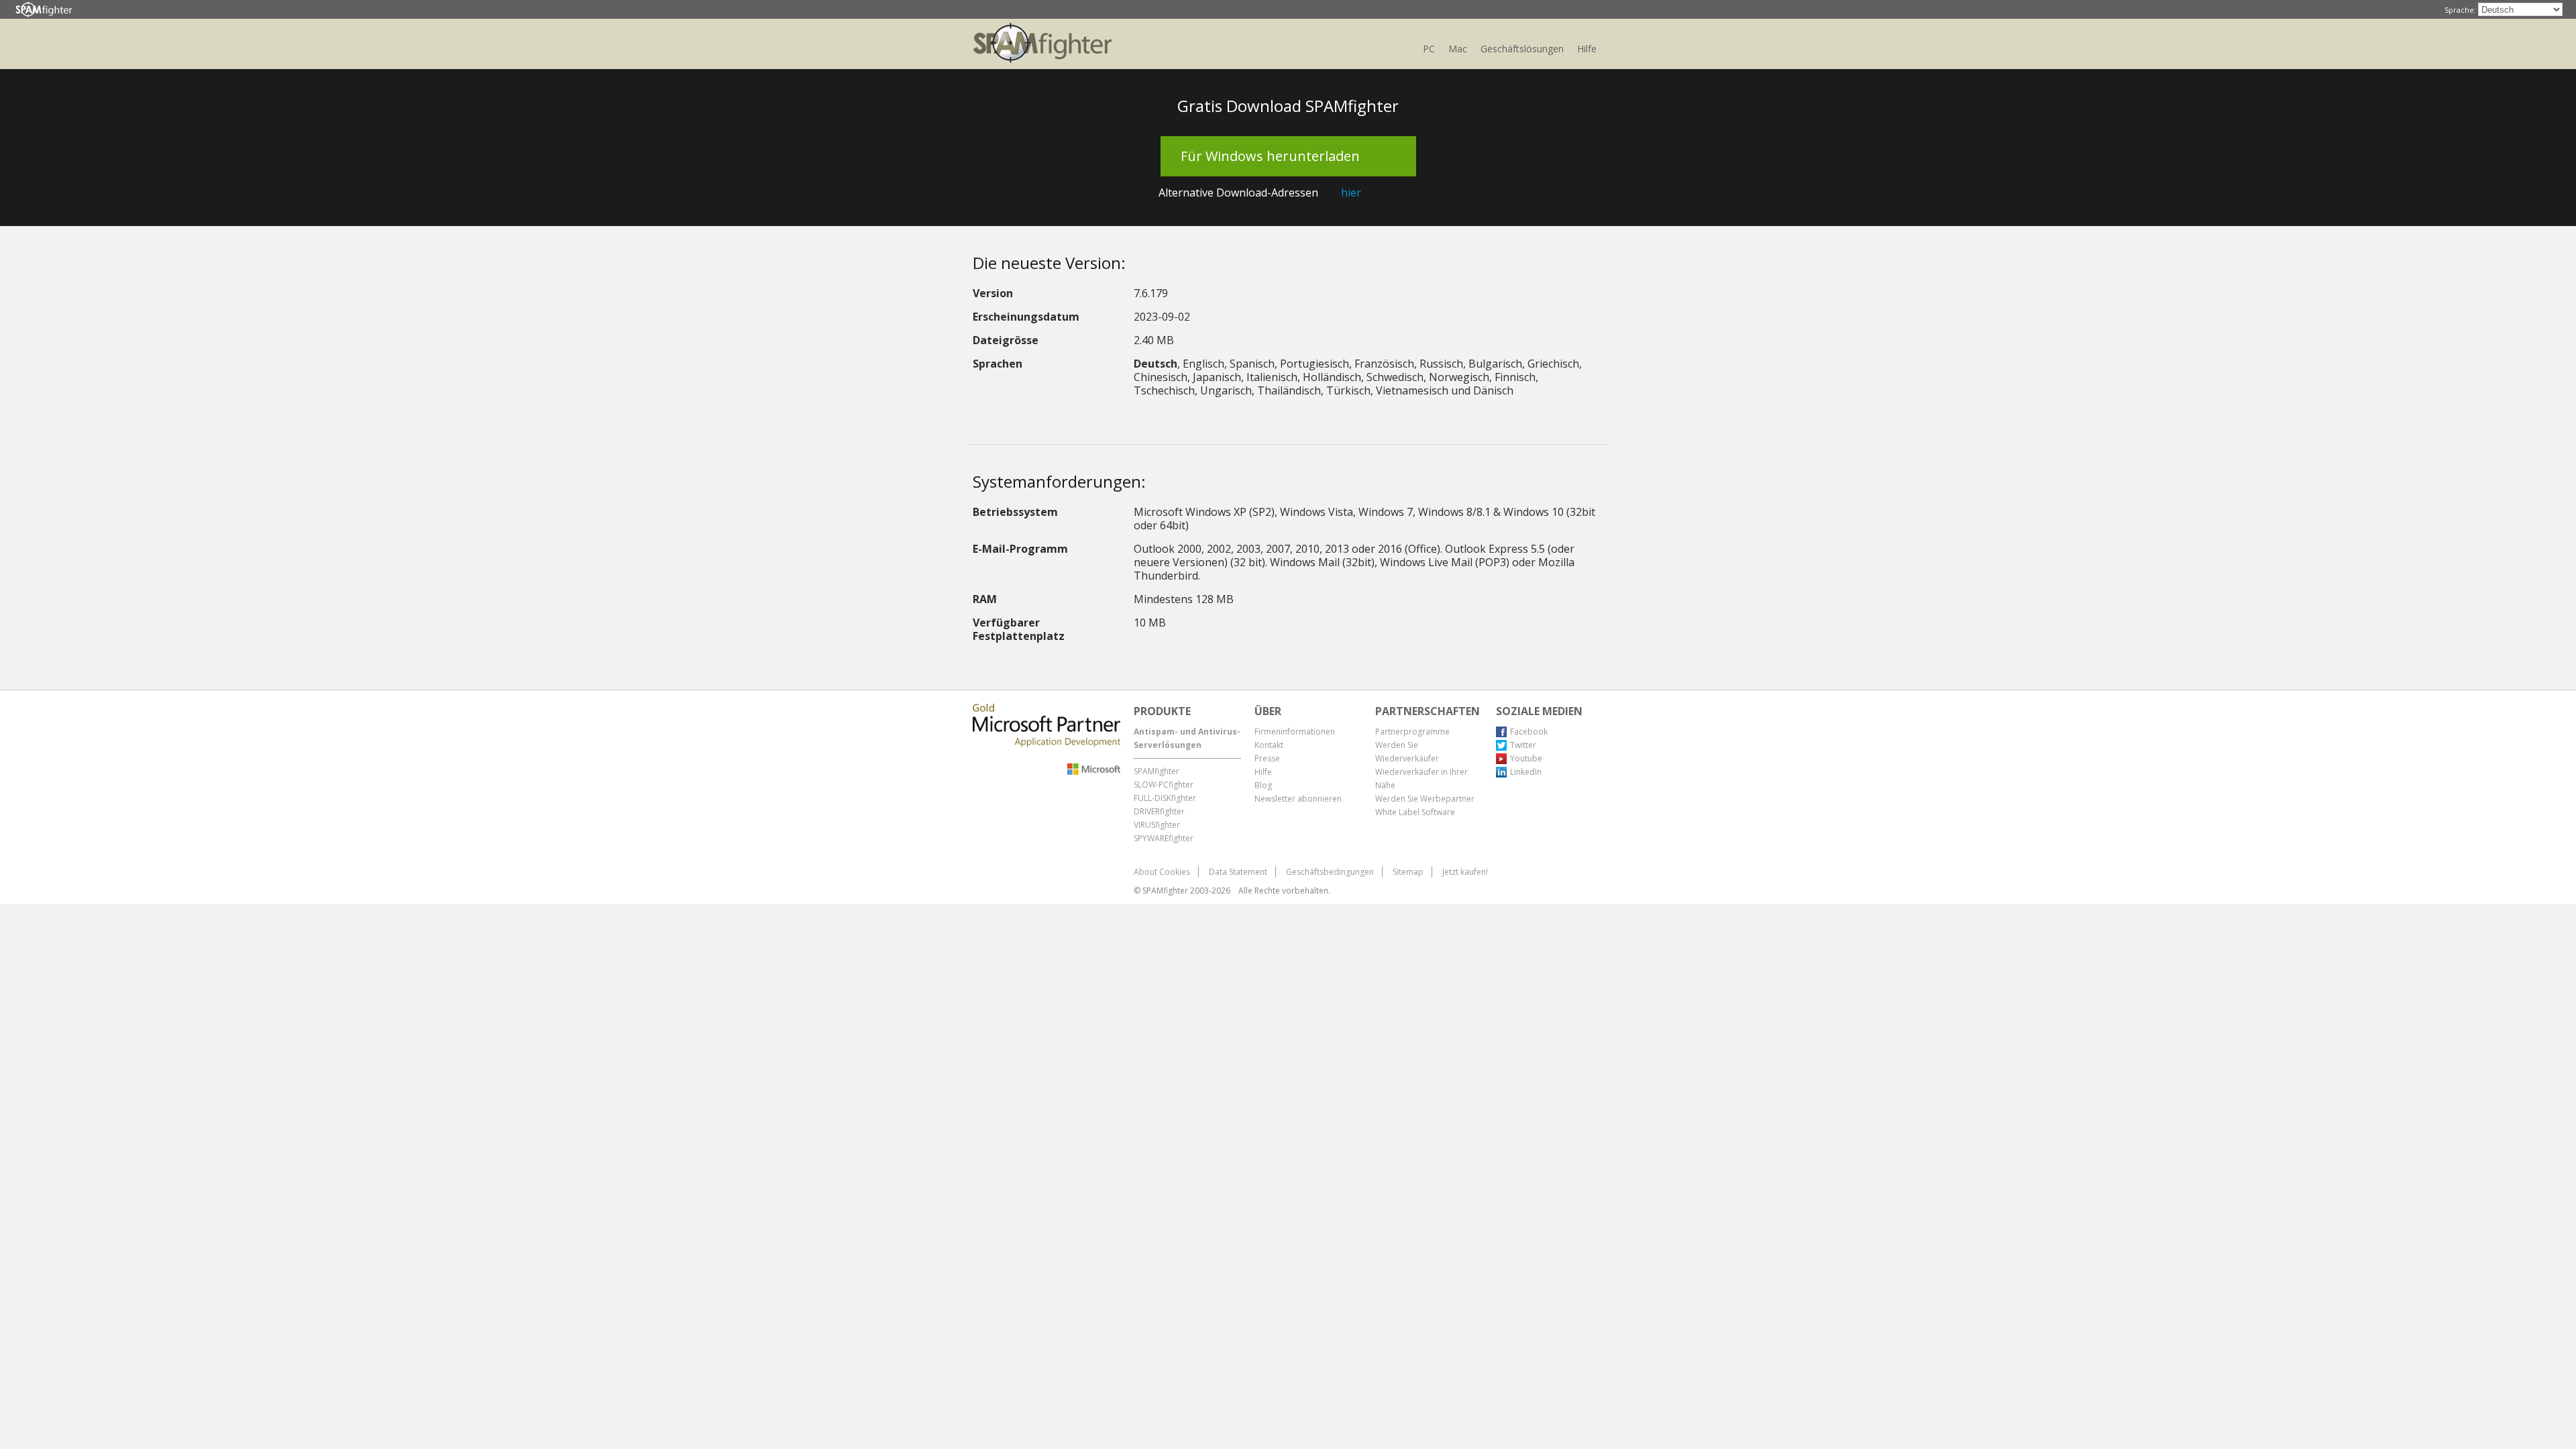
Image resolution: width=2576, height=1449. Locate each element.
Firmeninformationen (1295, 732)
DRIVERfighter (1159, 811)
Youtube (1526, 758)
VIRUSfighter (1157, 825)
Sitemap (1408, 872)
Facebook (1529, 732)
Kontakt (1269, 745)
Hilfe (1587, 49)
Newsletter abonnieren (1298, 799)
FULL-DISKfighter (1165, 798)
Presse (1267, 758)
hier (1351, 193)
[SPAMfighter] (44, 10)
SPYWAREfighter (1164, 838)
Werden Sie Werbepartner (1425, 799)
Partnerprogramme (1412, 732)
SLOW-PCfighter (1164, 785)
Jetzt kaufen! (1465, 872)
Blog (1263, 785)
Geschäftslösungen (1522, 49)
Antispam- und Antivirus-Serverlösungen (1187, 738)
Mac (1458, 49)
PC (1429, 49)
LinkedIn (1526, 772)
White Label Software (1415, 812)
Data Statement (1238, 872)
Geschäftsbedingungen (1330, 872)
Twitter (1523, 745)
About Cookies (1162, 872)
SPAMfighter (1157, 771)
